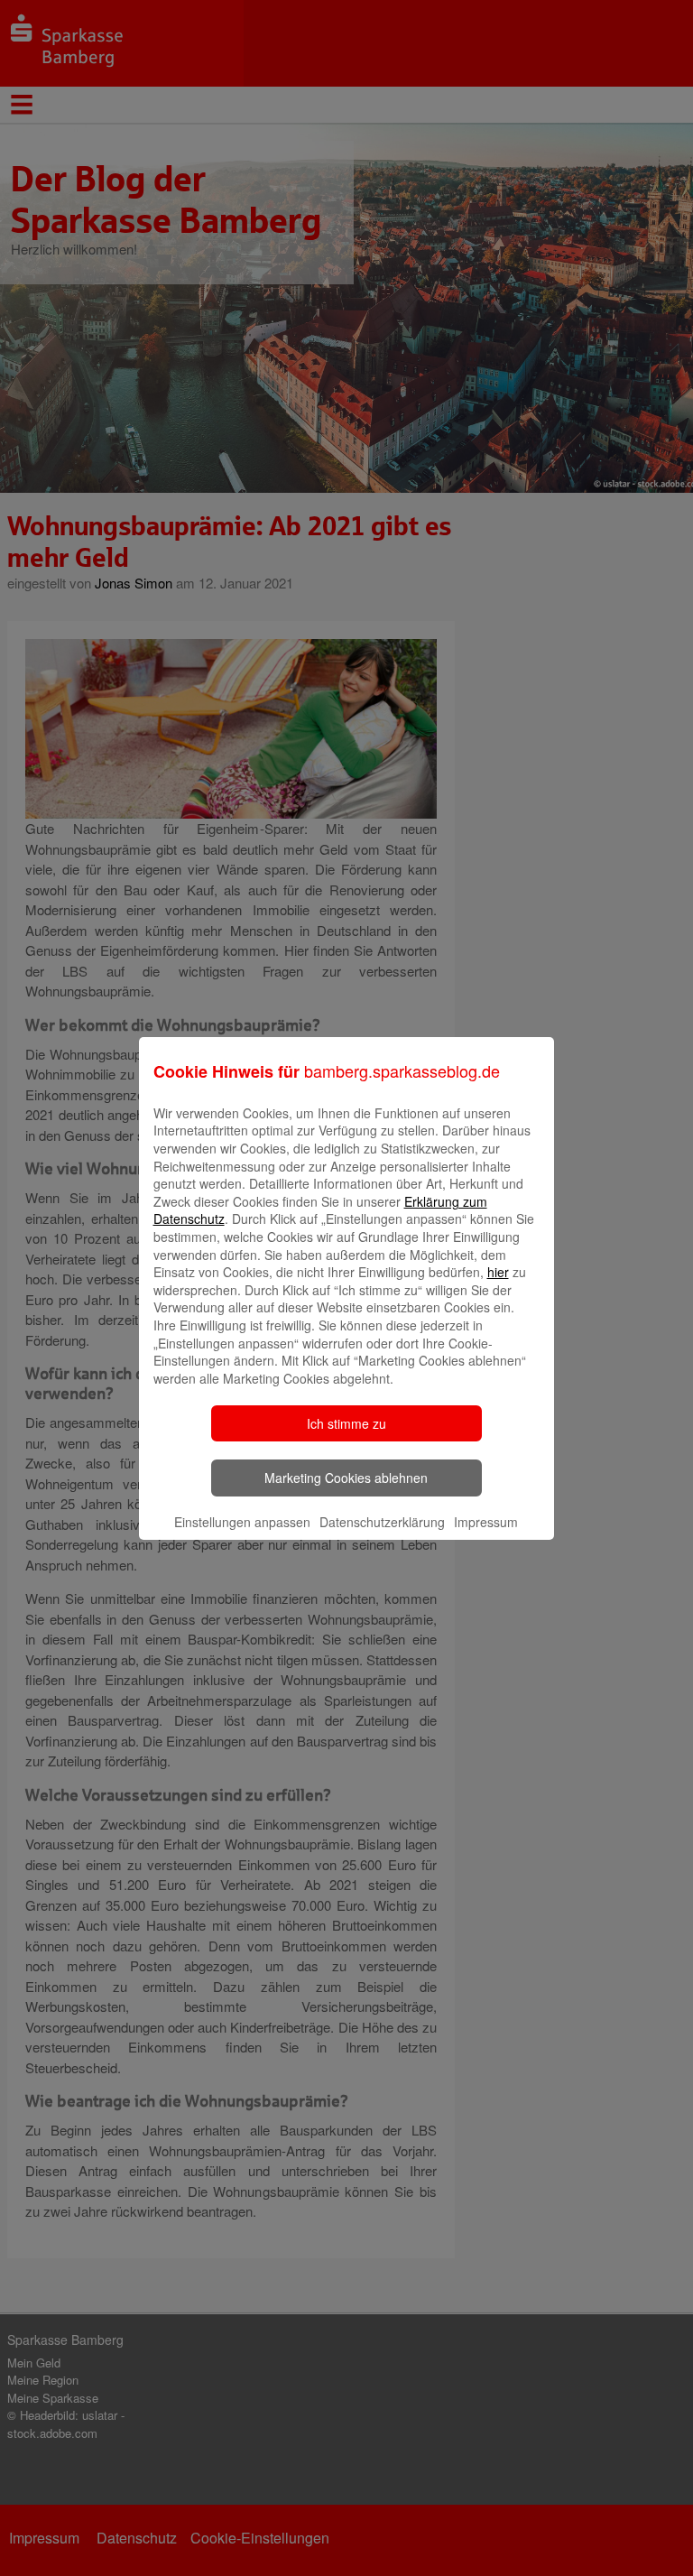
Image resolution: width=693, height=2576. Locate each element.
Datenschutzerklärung (382, 1522)
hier (498, 1272)
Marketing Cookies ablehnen (346, 1478)
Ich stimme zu (346, 1423)
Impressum (486, 1522)
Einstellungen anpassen (242, 1522)
